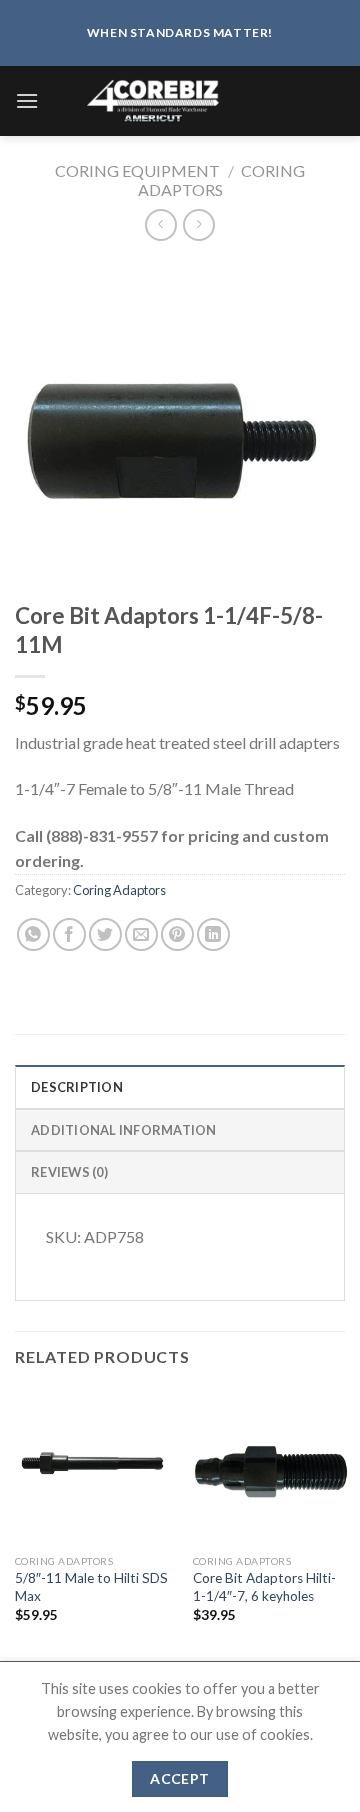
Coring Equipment (137, 170)
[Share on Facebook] (69, 934)
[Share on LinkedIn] (213, 934)
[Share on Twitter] (105, 934)
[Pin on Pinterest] (177, 934)
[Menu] (27, 100)
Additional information (124, 1130)
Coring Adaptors (222, 180)
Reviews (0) (69, 1172)
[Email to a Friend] (141, 934)
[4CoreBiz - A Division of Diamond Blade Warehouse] (192, 101)
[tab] (180, 1086)
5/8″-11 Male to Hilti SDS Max (91, 1587)
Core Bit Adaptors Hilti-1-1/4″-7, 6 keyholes (264, 1587)
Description (77, 1087)
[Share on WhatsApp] (33, 934)
